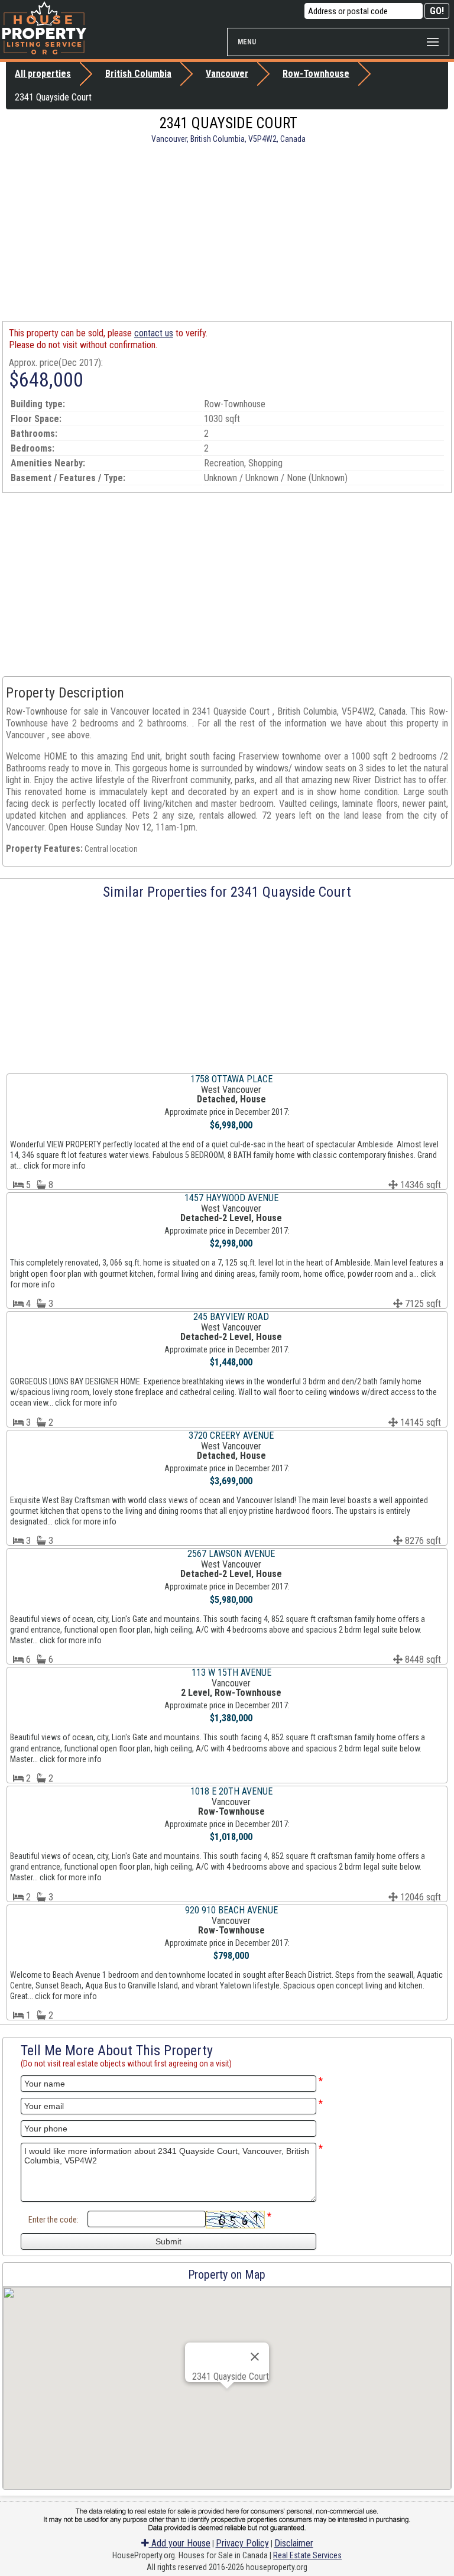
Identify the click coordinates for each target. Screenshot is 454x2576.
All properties (43, 74)
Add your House (180, 2543)
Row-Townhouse (316, 74)
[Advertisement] (227, 232)
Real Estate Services (307, 2555)
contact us (154, 333)
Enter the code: (53, 2220)
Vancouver (227, 74)
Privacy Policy (242, 2543)
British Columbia (138, 74)
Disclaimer (294, 2543)
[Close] (255, 2357)
